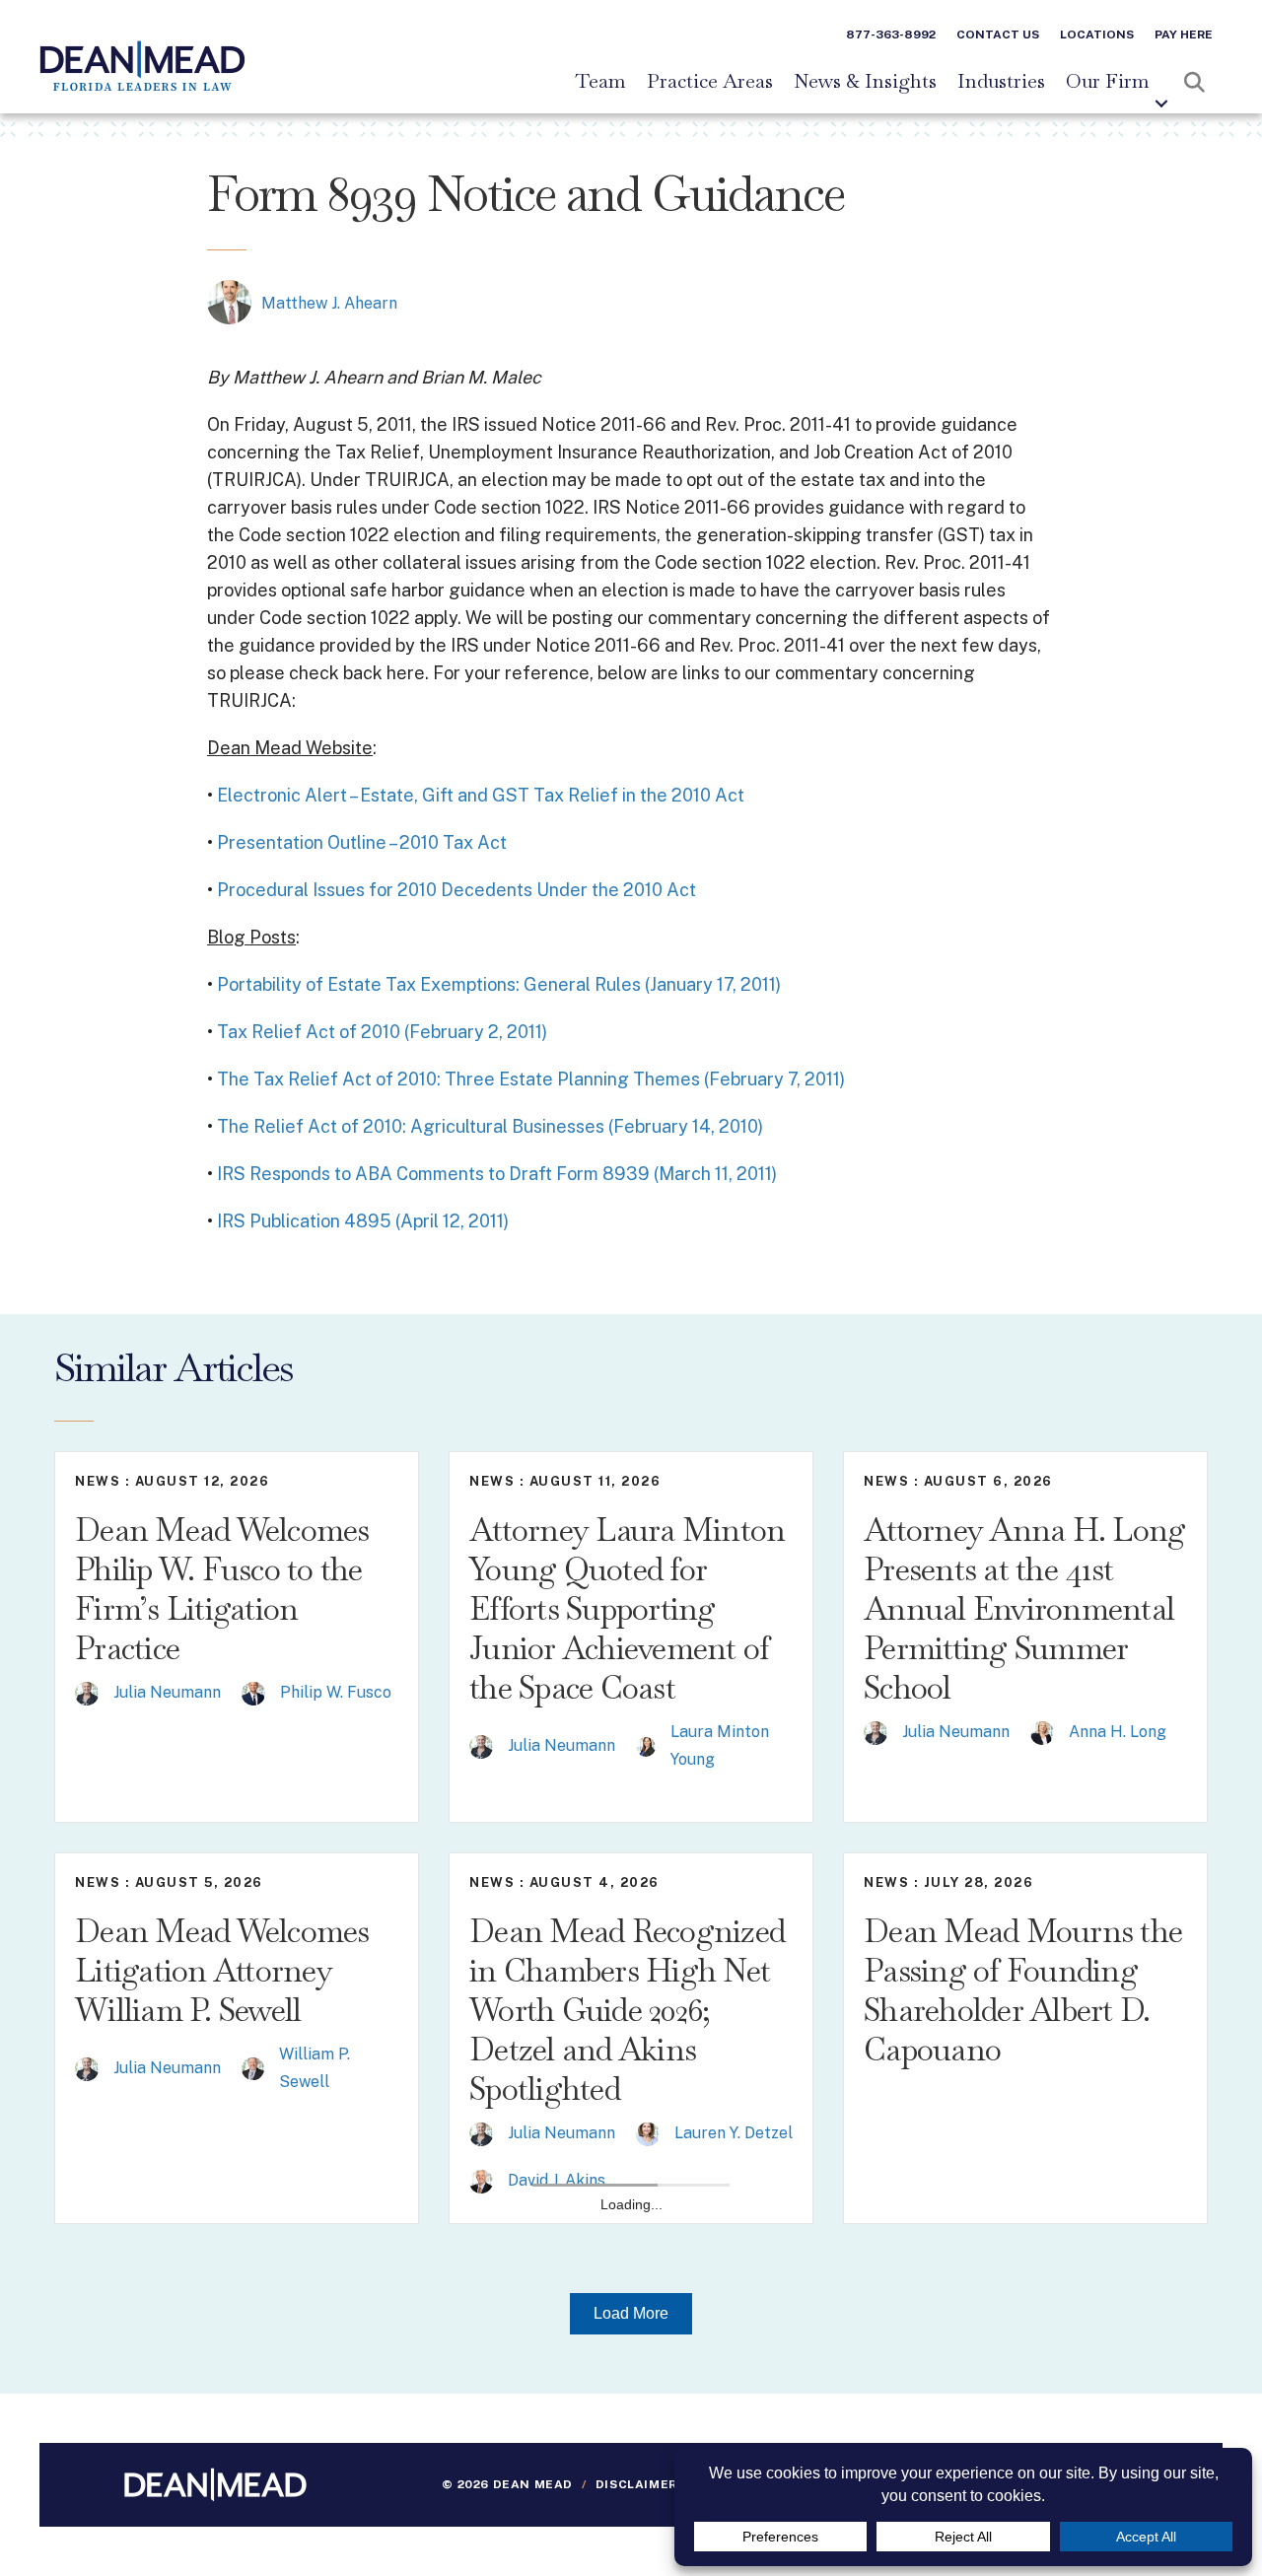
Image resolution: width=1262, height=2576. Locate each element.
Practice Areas (710, 82)
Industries (1001, 82)
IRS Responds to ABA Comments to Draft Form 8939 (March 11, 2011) (497, 1174)
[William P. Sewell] (253, 2068)
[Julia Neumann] (87, 1692)
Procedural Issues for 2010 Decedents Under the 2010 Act (456, 890)
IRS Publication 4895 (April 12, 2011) (363, 1221)
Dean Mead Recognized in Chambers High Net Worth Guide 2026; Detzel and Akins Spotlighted (627, 2010)
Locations (1097, 35)
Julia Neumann (167, 1692)
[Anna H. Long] (1042, 1732)
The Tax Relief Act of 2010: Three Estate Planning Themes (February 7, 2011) (531, 1079)
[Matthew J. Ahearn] (229, 301)
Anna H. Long (1118, 1732)
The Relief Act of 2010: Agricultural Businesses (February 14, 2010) (490, 1126)
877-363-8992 (891, 35)
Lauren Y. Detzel (734, 2133)
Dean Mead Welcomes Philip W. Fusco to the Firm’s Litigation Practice (222, 1589)
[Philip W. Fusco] (253, 1692)
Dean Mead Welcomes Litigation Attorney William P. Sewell (222, 1970)
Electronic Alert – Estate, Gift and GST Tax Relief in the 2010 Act (481, 795)
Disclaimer (636, 2484)
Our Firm (1108, 82)
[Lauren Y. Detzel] (648, 2133)
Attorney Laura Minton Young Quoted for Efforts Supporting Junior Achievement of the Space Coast (627, 1608)
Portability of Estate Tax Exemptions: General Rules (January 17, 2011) (499, 984)
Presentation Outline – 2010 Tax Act (362, 842)
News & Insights (865, 82)
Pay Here (1184, 35)
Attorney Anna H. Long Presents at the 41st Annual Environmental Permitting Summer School (1024, 1608)
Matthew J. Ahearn (329, 303)
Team (600, 82)
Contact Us (998, 35)
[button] (1161, 104)
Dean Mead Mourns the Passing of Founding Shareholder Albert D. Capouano (1023, 1990)
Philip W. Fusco (336, 1692)
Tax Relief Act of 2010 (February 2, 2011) (382, 1032)
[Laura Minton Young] (646, 1745)
